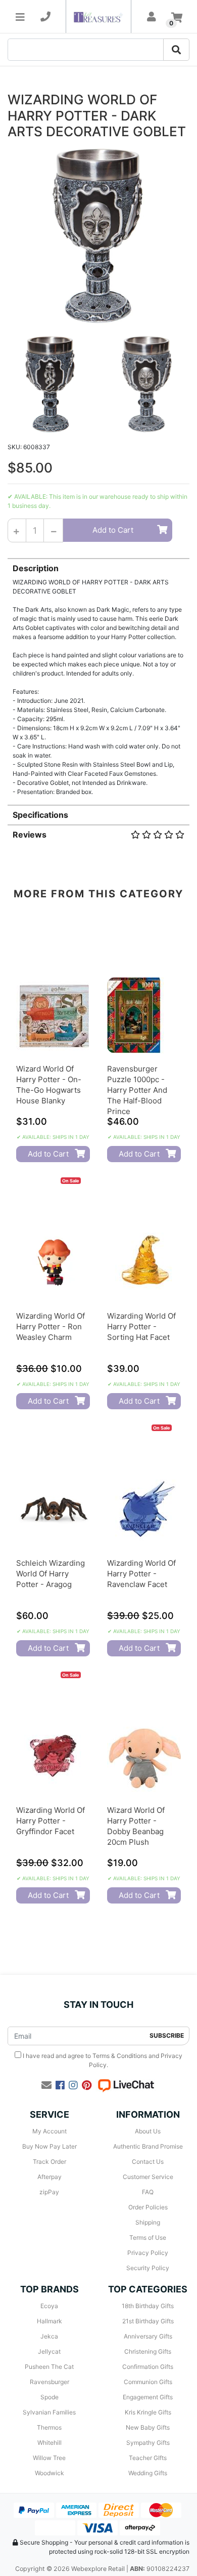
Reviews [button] (30, 835)
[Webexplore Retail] (98, 16)
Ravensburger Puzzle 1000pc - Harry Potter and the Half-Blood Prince (137, 1090)
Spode (50, 2397)
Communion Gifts (148, 2382)
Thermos (49, 2427)
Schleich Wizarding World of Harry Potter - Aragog (51, 1574)
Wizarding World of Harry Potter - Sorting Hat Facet (141, 1326)
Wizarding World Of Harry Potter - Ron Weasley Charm (51, 1326)
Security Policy (148, 2268)
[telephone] (45, 17)
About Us (148, 2131)
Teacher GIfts (148, 2458)
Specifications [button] (40, 815)
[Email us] (46, 2085)
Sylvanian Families (49, 2412)
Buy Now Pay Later (50, 2146)
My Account (50, 2131)
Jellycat (49, 2351)
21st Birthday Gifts (148, 2321)
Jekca (49, 2336)
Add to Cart (113, 530)
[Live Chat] (126, 2085)
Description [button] (36, 568)
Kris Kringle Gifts (148, 2412)
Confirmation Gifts (148, 2367)
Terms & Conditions (120, 2056)
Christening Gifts (148, 2351)
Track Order (50, 2162)
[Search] (176, 50)
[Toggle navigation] (20, 17)
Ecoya (49, 2306)
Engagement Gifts (148, 2397)
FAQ (148, 2192)
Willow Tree (49, 2458)
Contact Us (148, 2162)
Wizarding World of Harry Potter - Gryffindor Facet (51, 1821)
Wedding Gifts (148, 2473)
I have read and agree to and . (102, 2060)
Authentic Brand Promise (148, 2146)
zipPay (49, 2192)
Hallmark (50, 2321)
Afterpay (50, 2177)
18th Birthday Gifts (148, 2306)
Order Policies (148, 2207)
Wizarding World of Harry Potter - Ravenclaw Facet (141, 1574)
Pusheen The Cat (49, 2367)
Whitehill (50, 2443)
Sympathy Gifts (148, 2443)
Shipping (148, 2222)
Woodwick (50, 2473)
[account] (152, 17)
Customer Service (148, 2177)
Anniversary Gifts (148, 2336)
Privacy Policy (148, 2253)
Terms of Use (148, 2237)
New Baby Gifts (148, 2427)
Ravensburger (50, 2382)
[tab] (98, 677)
